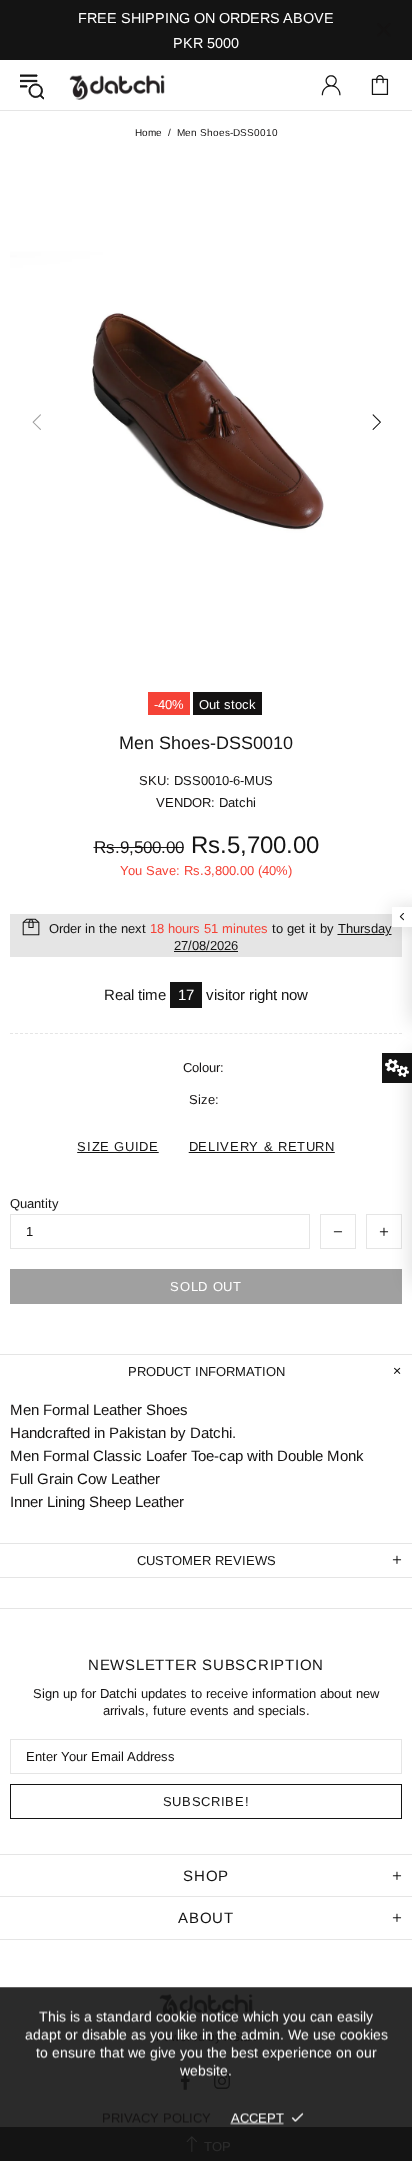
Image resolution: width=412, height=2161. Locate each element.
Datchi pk (117, 85)
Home (148, 132)
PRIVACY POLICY (156, 2117)
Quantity (34, 1203)
